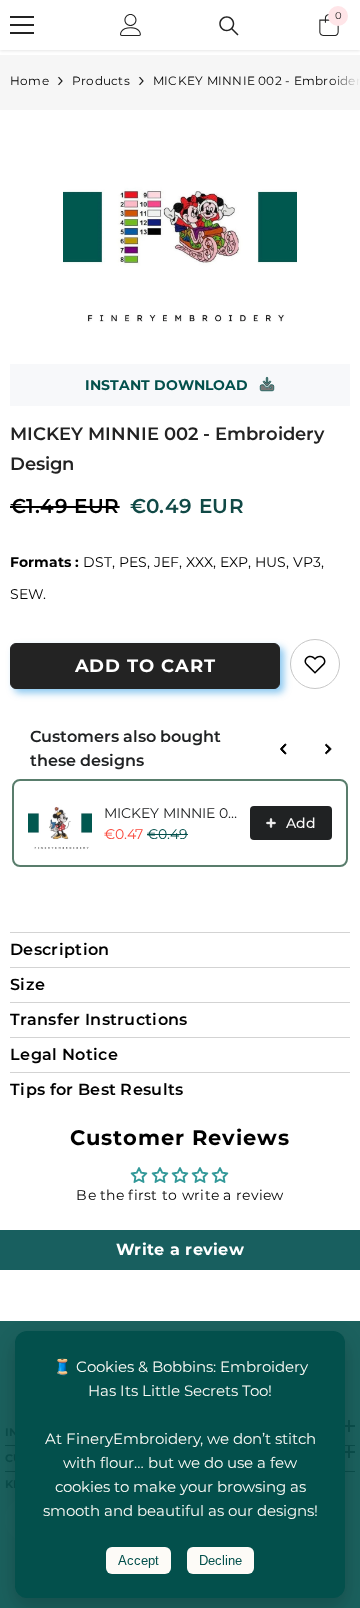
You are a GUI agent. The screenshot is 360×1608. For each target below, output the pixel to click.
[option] (180, 227)
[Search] (229, 26)
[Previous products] (284, 749)
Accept (138, 1560)
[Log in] (131, 25)
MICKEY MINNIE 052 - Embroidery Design (171, 813)
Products (101, 80)
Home (29, 80)
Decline (220, 1560)
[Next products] (328, 749)
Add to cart (145, 666)
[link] (315, 664)
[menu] (22, 25)
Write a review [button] (180, 1249)
